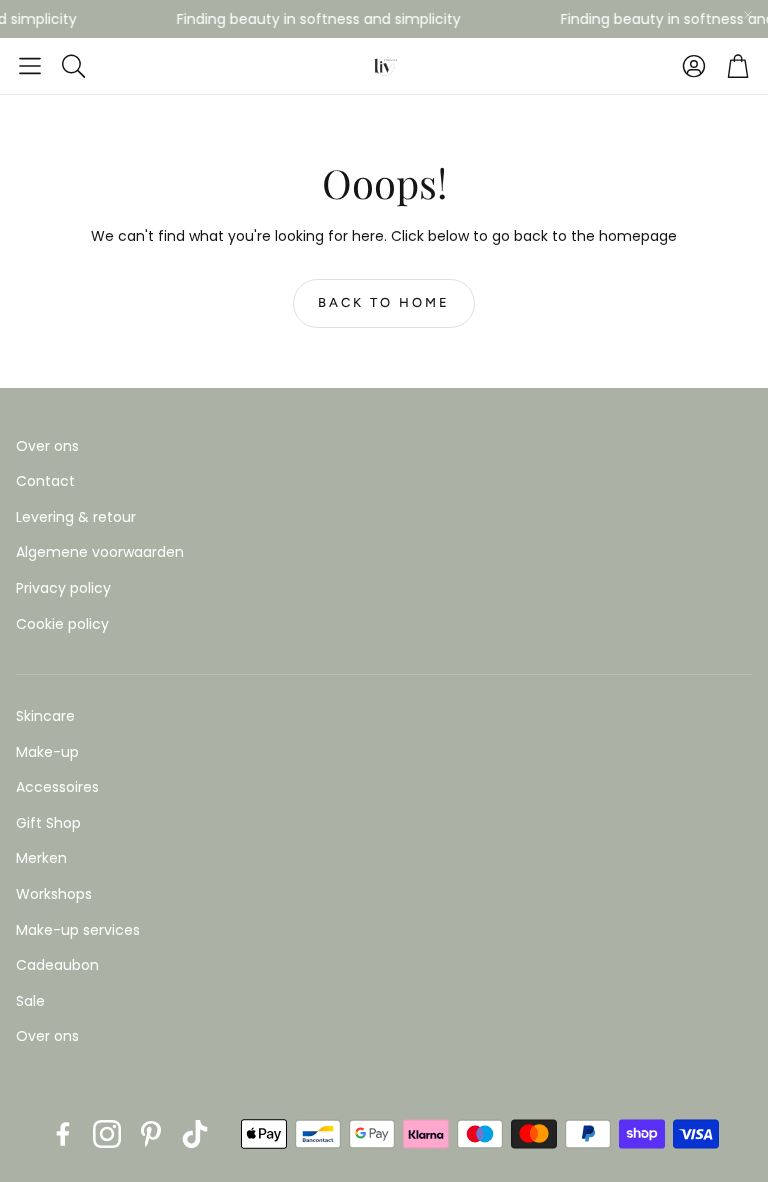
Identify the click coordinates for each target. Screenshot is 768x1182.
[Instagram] (107, 1134)
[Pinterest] (151, 1134)
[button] (30, 66)
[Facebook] (63, 1134)
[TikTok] (195, 1134)
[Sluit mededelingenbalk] (748, 15)
